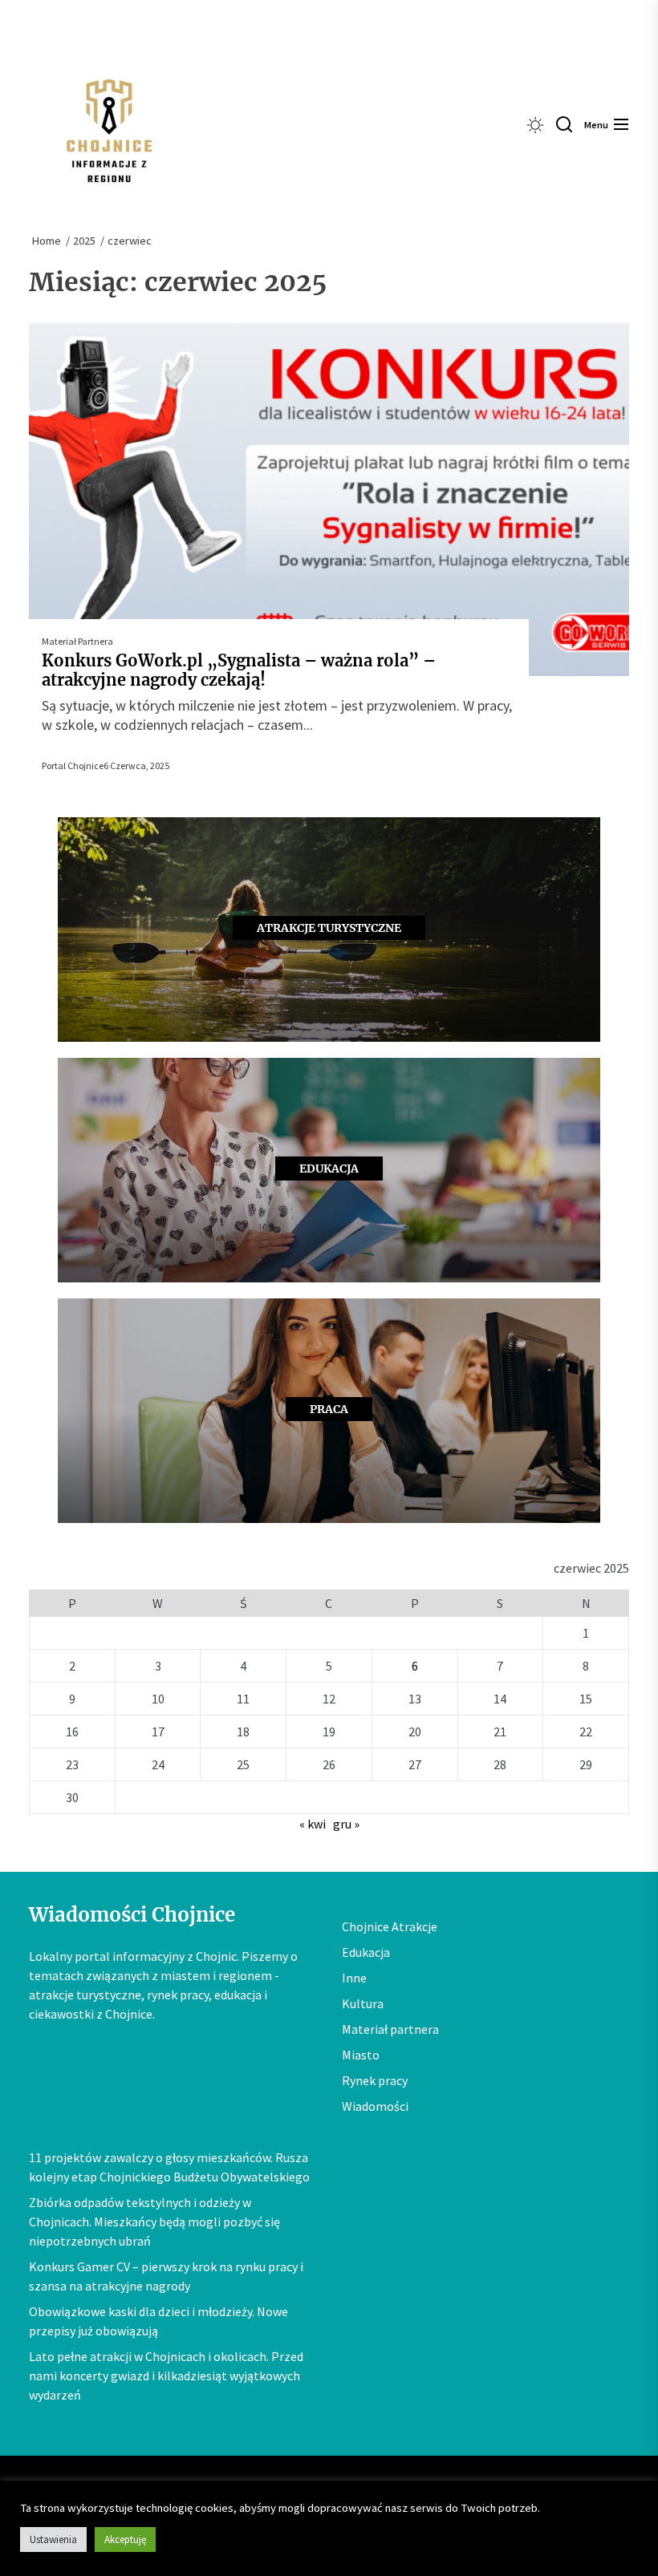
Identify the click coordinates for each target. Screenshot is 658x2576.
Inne (354, 1978)
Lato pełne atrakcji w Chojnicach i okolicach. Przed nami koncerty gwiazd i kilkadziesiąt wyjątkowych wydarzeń (166, 2376)
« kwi (313, 1824)
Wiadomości (375, 2106)
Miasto (361, 2055)
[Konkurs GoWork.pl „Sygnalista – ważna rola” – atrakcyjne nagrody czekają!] (329, 500)
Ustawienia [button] (53, 2540)
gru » (346, 1824)
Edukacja (366, 1952)
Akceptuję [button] (125, 2540)
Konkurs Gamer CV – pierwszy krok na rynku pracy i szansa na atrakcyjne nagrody (166, 2276)
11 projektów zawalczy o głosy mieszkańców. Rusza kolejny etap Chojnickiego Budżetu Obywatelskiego (169, 2167)
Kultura (363, 2003)
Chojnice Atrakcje (390, 1926)
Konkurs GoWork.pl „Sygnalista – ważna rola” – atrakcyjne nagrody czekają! (239, 670)
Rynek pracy (375, 2080)
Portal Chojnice (73, 766)
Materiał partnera (77, 641)
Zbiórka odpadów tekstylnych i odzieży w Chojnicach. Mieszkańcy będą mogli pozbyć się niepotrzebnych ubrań (154, 2222)
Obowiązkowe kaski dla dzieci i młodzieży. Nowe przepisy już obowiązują (158, 2321)
